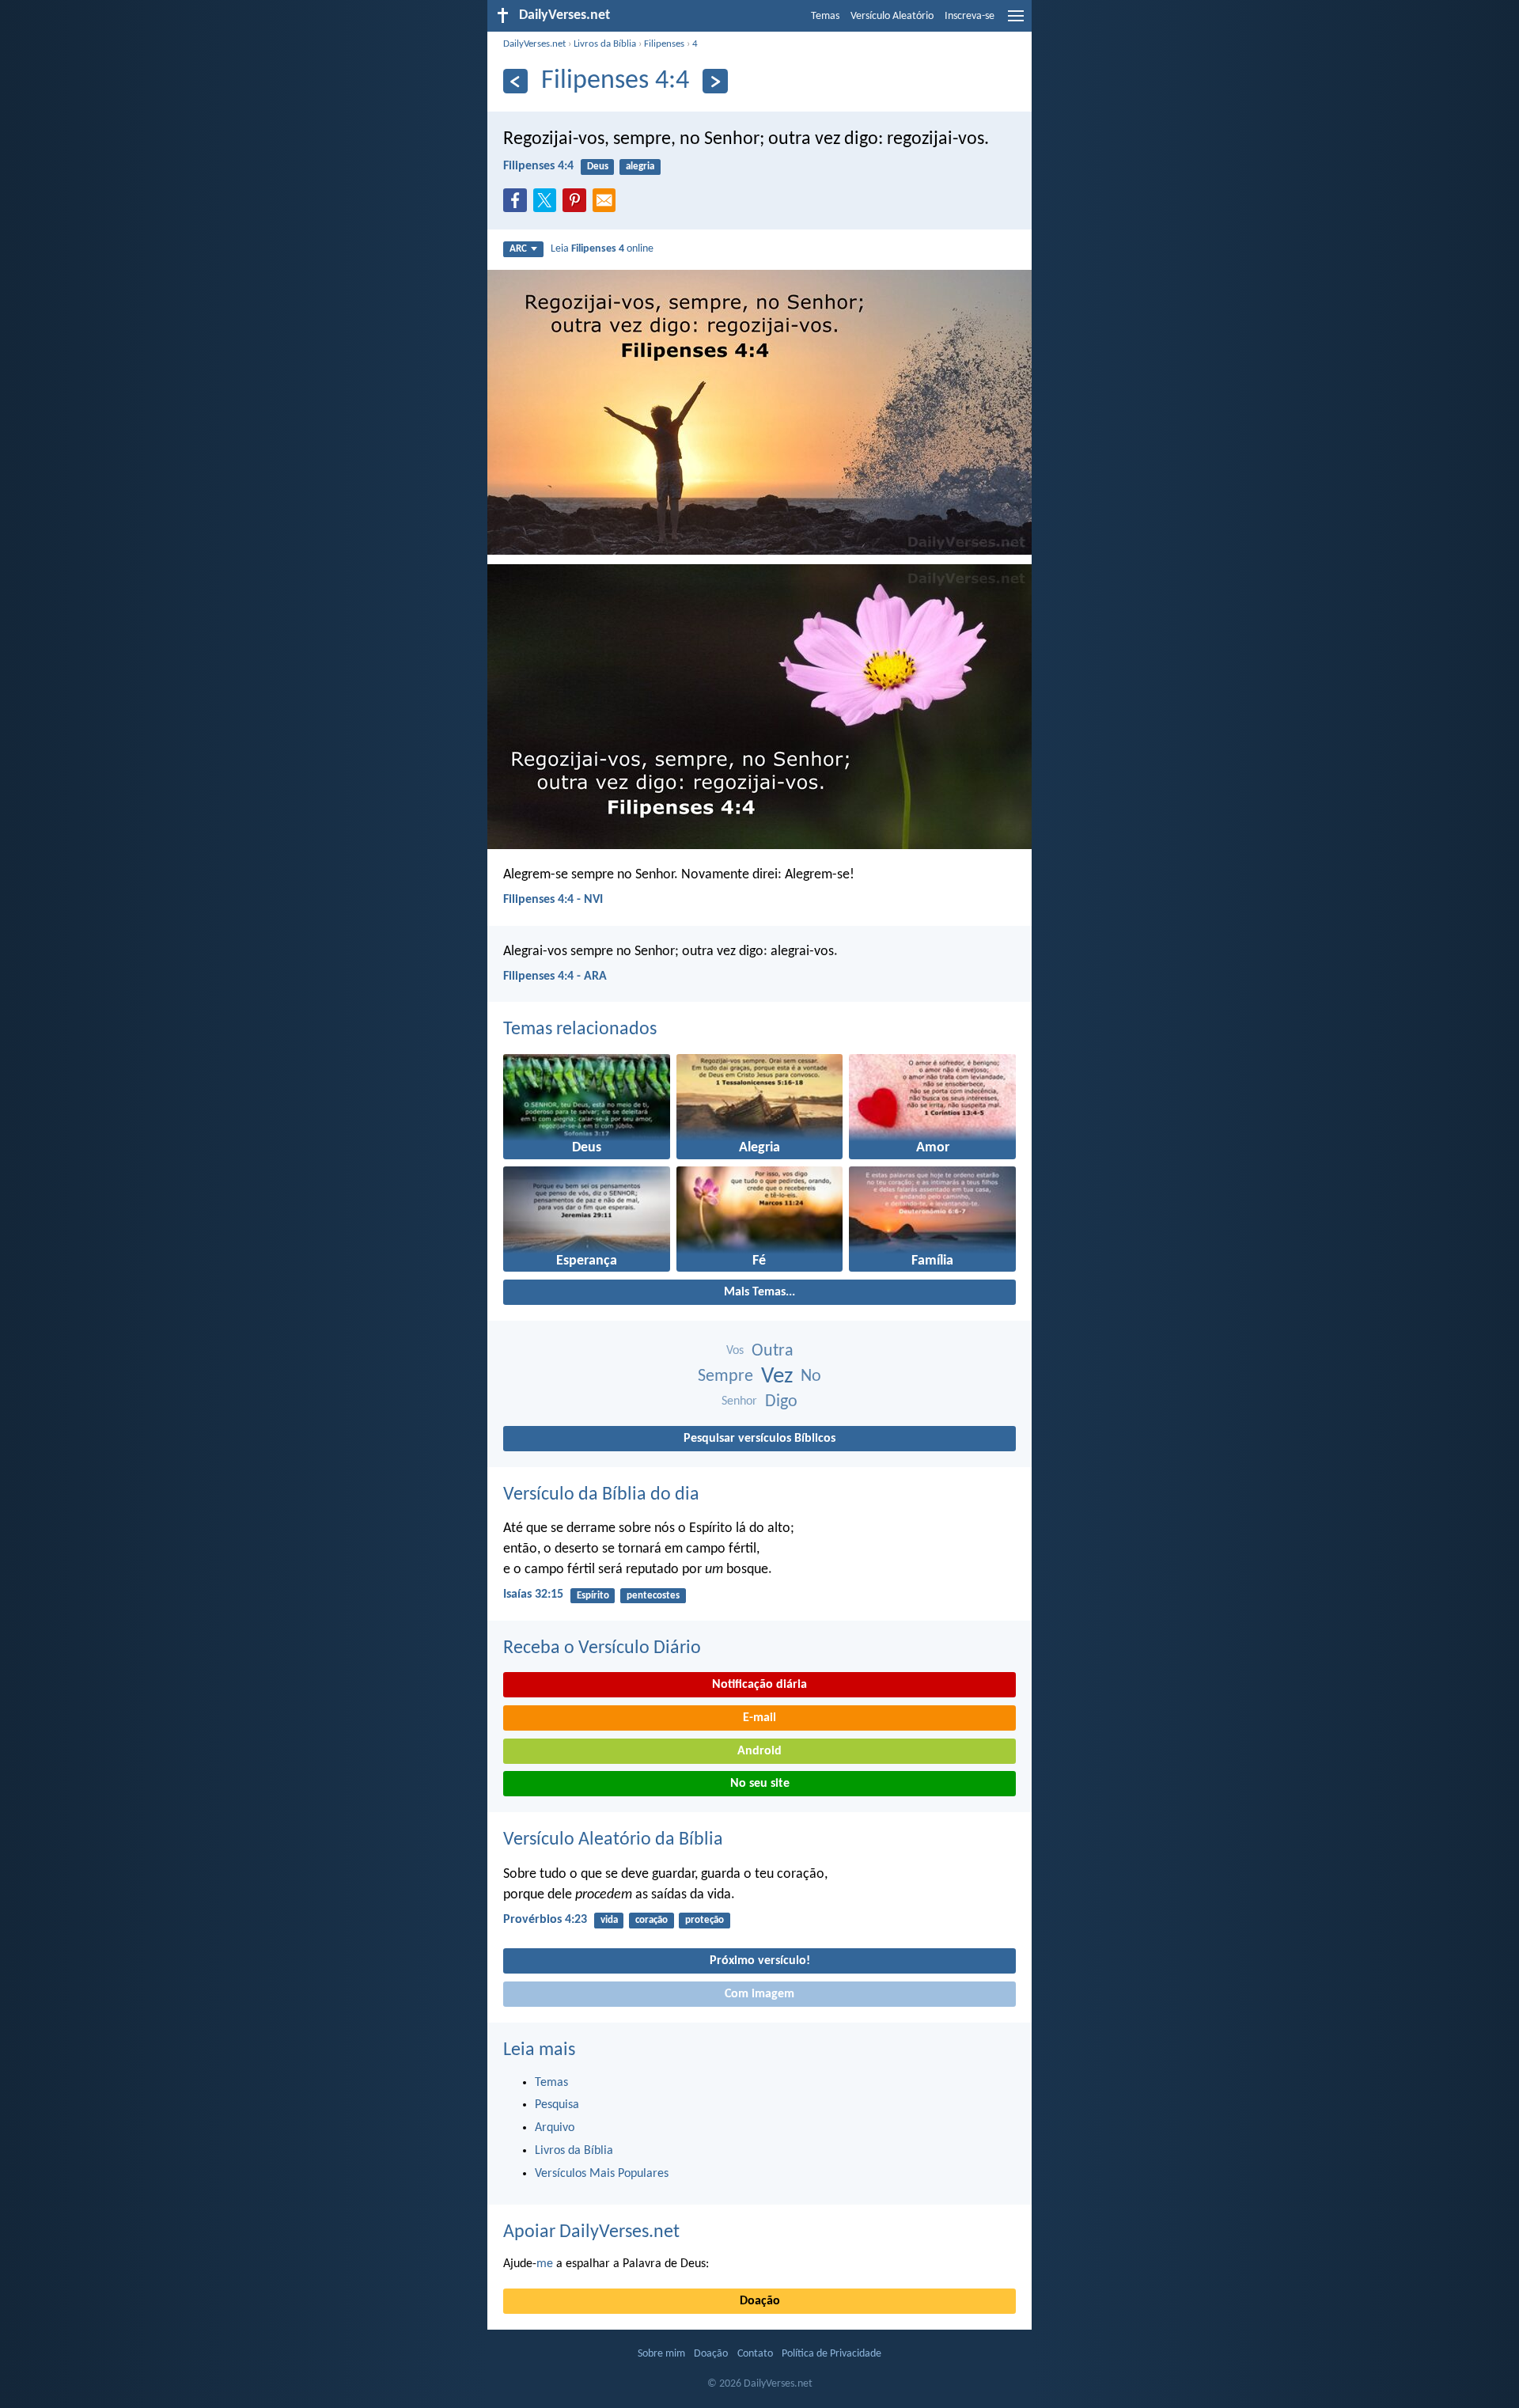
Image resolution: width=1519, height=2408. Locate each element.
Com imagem (759, 1994)
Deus (598, 167)
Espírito (593, 1596)
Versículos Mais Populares (602, 2174)
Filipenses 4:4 (538, 166)
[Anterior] (515, 81)
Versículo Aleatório (892, 16)
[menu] (1016, 22)
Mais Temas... (759, 1292)
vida (609, 1920)
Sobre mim (661, 2354)
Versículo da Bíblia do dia (601, 1495)
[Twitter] (548, 205)
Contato (755, 2354)
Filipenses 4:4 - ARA (555, 976)
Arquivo (555, 2128)
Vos (735, 1351)
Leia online (602, 249)
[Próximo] (715, 81)
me (545, 2264)
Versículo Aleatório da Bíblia (613, 1840)
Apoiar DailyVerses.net (591, 2232)
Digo (781, 1402)
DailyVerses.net (534, 44)
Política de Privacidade (831, 2354)
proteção (705, 1920)
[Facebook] (518, 205)
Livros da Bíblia (605, 44)
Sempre (725, 1377)
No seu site (760, 1784)
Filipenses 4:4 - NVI (553, 900)
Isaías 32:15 (533, 1595)
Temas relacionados (580, 1030)
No (811, 1377)
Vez (777, 1377)
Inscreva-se (970, 16)
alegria (640, 167)
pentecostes (653, 1596)
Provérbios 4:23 (545, 1920)
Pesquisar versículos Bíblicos (759, 1439)
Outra (773, 1351)
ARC (518, 249)
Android (759, 1751)
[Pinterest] (578, 205)
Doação (760, 2301)
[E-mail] (608, 205)
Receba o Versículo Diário (602, 1648)
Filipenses (664, 44)
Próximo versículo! (760, 1961)
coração (652, 1920)
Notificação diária (759, 1685)
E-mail (759, 1718)
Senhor (739, 1401)
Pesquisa (557, 2105)
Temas (825, 16)
